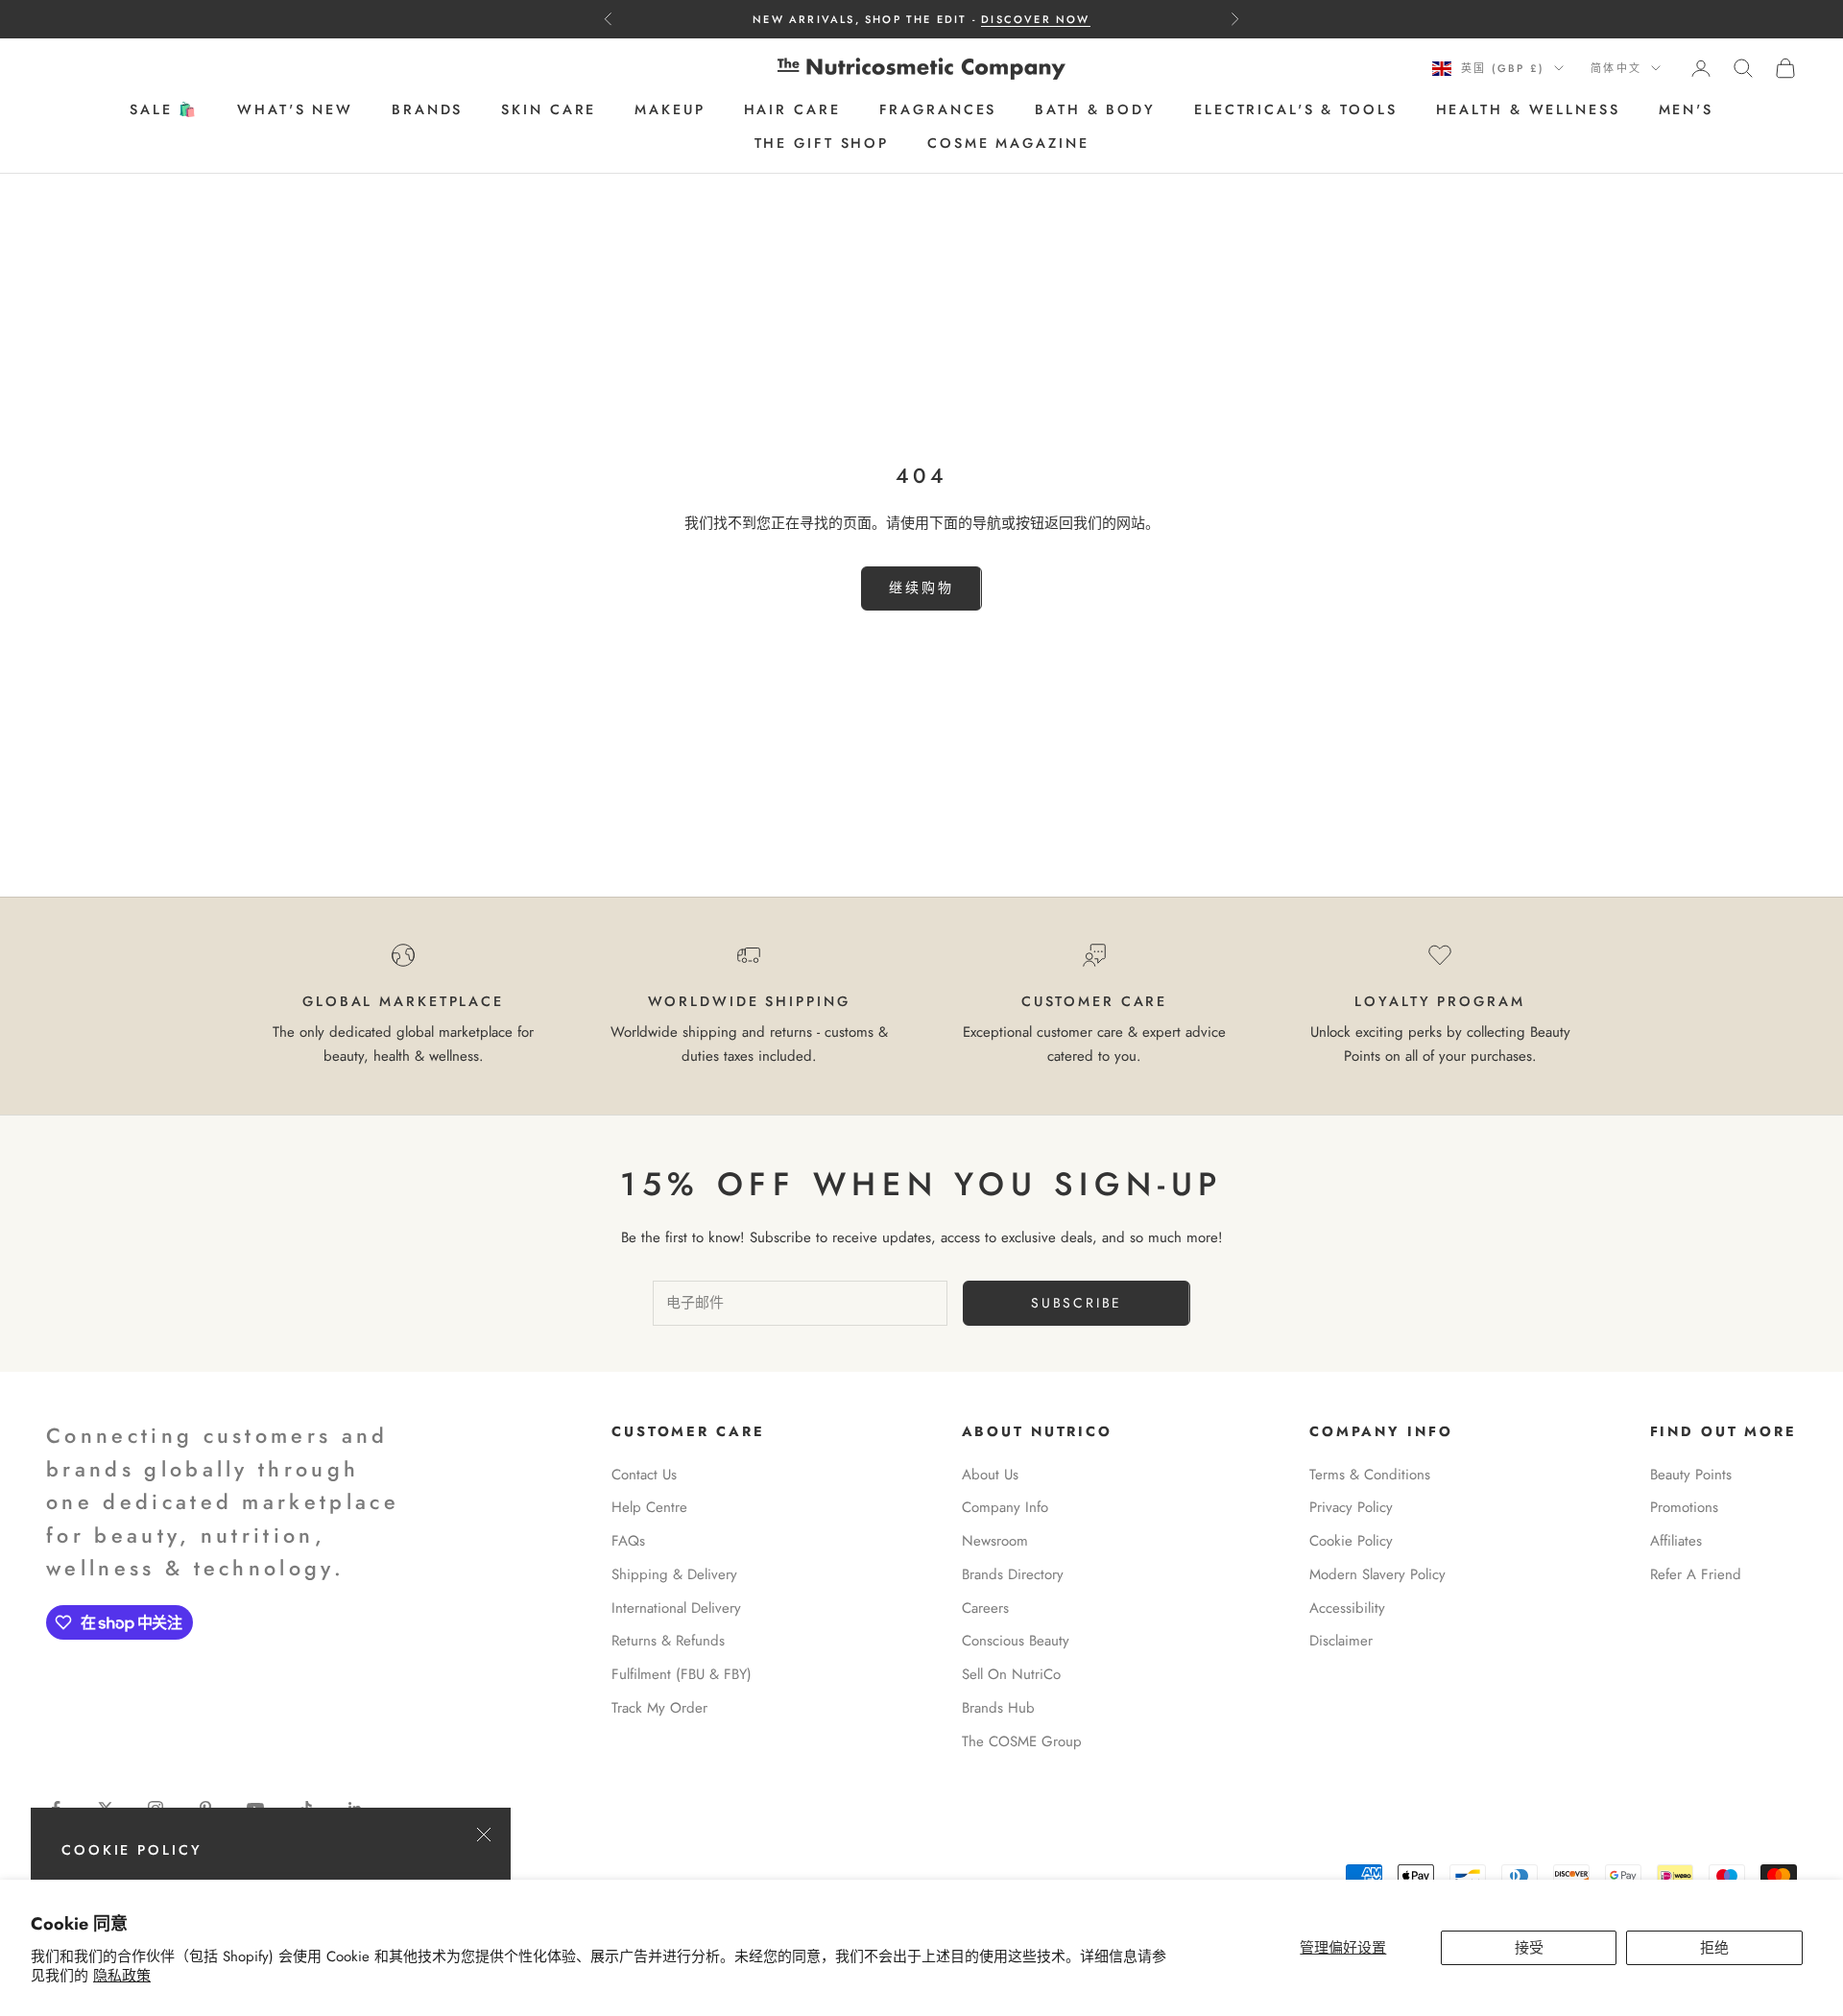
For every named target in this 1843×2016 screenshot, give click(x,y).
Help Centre (649, 1507)
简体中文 (1616, 68)
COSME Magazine (1008, 143)
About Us (990, 1475)
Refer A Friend (1696, 1574)
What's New (295, 110)
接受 (1529, 1948)
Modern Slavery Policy (1377, 1574)
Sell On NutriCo (1011, 1674)
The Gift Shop (822, 143)
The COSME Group (1022, 1741)
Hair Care (792, 110)
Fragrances (938, 110)
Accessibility (1347, 1608)
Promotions (1684, 1507)
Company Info (1005, 1507)
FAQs (628, 1541)
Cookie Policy (1351, 1541)
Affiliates (1676, 1541)
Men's (1686, 110)
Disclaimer (1341, 1641)
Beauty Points (1691, 1475)
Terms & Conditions (1370, 1475)
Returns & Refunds (668, 1641)
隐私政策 (122, 1976)
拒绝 (1714, 1948)
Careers (985, 1608)
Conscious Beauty (1016, 1641)
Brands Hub (998, 1708)
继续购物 (921, 588)
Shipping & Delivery (674, 1574)
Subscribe (1077, 1303)
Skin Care (549, 110)
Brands (427, 110)
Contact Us (644, 1475)
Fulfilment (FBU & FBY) (682, 1674)
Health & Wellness (1528, 110)
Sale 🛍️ (164, 110)
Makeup (670, 110)
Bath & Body (1095, 110)
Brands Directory (1013, 1574)
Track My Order (659, 1708)
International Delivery (676, 1608)
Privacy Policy (1351, 1507)
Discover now (1035, 19)
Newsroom (995, 1541)
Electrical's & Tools (1296, 110)
